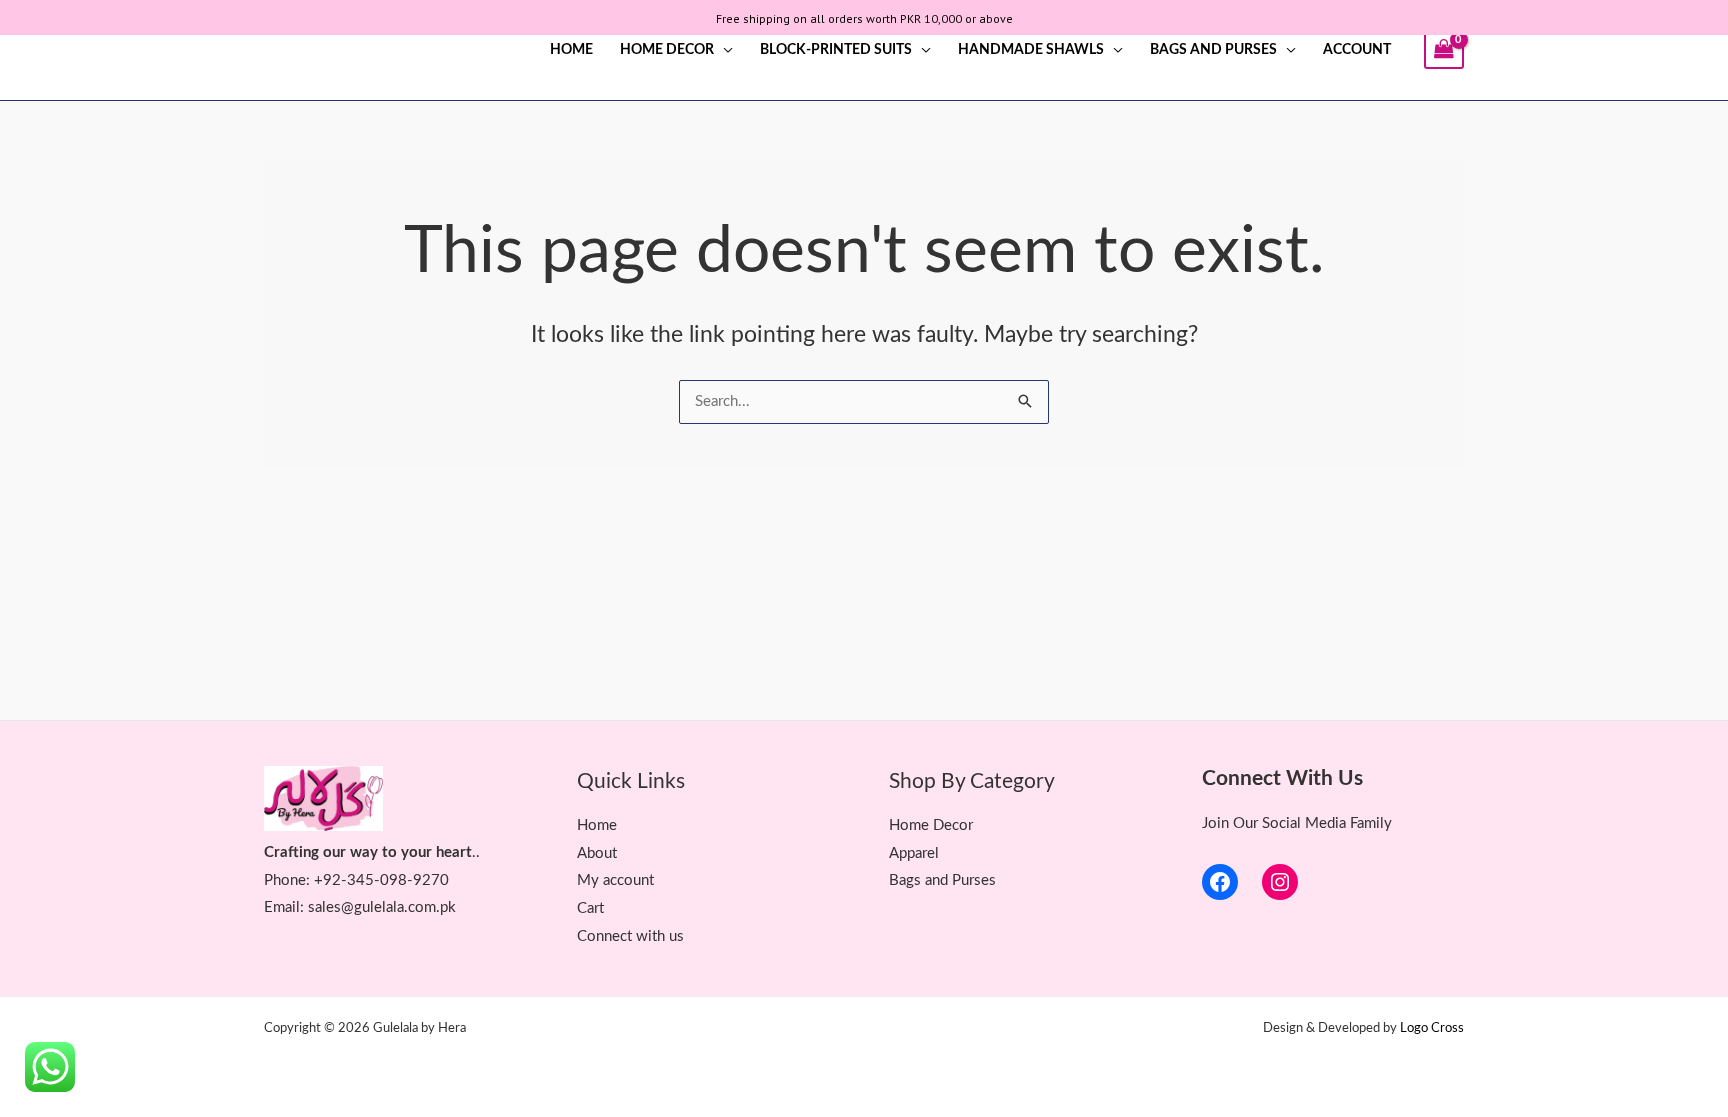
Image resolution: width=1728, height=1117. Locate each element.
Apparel (914, 853)
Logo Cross (1432, 1028)
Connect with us (630, 936)
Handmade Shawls (1031, 50)
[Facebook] (1220, 882)
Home (571, 50)
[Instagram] (1280, 882)
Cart (590, 908)
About (597, 853)
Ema (278, 907)
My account (615, 880)
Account (1357, 50)
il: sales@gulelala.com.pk (374, 907)
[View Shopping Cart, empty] (1444, 50)
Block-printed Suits (836, 50)
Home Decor (667, 50)
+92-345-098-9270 (381, 880)
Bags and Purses (1213, 50)
